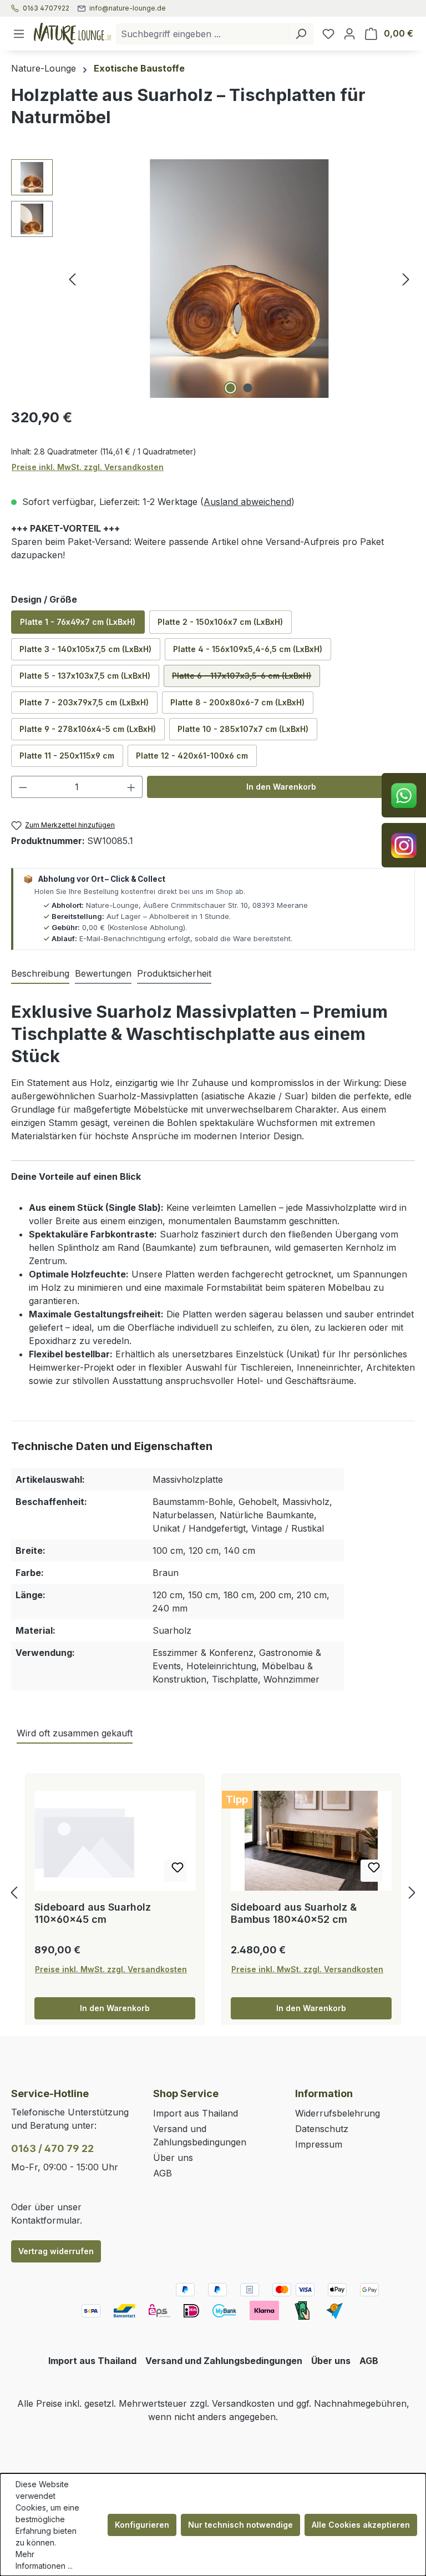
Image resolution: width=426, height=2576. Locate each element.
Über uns (173, 2158)
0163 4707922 (46, 8)
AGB (163, 2173)
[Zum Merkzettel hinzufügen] (175, 1871)
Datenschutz (322, 2129)
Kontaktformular (45, 2220)
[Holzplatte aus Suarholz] (239, 279)
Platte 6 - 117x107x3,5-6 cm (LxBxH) (246, 679)
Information (324, 2093)
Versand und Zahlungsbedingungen (224, 2361)
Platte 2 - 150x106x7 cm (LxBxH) (220, 622)
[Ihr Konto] (349, 34)
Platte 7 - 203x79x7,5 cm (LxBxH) (84, 702)
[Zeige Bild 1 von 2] (231, 388)
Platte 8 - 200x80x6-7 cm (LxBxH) (237, 702)
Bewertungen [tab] (103, 973)
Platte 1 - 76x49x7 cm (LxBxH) (78, 622)
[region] (213, 279)
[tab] (40, 974)
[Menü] (19, 34)
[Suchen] (301, 34)
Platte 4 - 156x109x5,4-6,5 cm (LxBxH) (248, 649)
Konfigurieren (142, 2525)
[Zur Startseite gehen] (73, 33)
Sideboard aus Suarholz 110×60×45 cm (93, 1913)
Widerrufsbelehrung (338, 2113)
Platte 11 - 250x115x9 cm (67, 756)
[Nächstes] (406, 279)
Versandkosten (243, 2403)
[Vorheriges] (72, 279)
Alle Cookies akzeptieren (361, 2525)
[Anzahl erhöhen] (131, 787)
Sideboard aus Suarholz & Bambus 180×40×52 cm (294, 1913)
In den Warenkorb (281, 787)
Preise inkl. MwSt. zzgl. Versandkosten (88, 467)
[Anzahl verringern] (23, 787)
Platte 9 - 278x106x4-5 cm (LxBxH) (88, 729)
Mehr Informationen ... (44, 2560)
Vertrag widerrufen (56, 2251)
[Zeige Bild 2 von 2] (248, 388)
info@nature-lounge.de (128, 8)
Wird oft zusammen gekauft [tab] (75, 1733)
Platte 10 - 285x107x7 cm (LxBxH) (243, 729)
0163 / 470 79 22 (52, 2148)
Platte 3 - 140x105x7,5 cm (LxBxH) (85, 649)
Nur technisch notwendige (240, 2525)
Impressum (319, 2144)
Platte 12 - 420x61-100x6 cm (192, 756)
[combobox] (202, 34)
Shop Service (186, 2093)
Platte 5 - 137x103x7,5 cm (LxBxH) (85, 676)
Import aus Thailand (196, 2113)
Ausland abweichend (247, 502)
